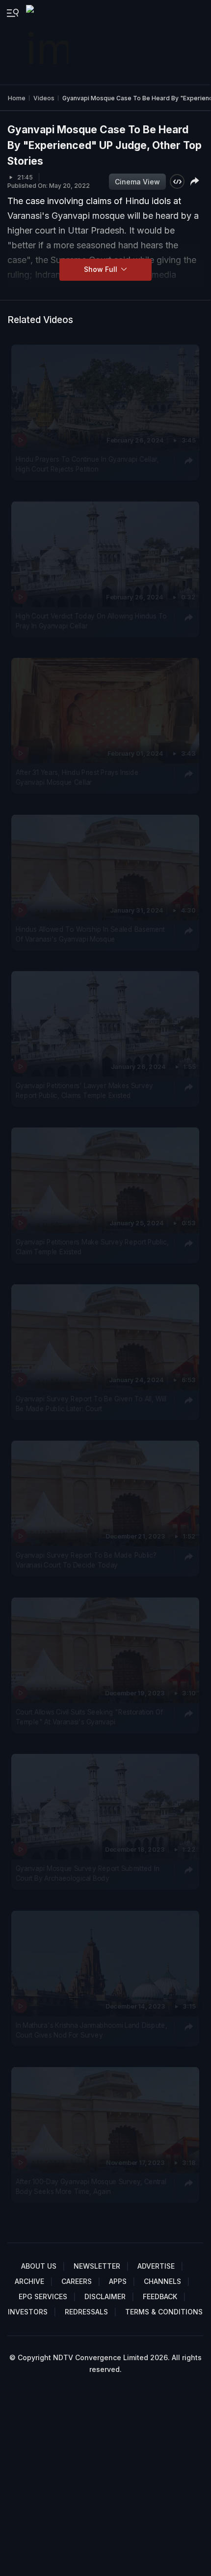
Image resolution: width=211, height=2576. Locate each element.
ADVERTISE (156, 2266)
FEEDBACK (160, 2296)
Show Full (102, 269)
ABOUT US (39, 2266)
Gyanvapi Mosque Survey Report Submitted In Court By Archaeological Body (88, 1873)
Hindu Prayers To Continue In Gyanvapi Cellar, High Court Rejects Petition (87, 464)
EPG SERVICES (43, 2296)
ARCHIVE (29, 2281)
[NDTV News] (48, 42)
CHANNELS (162, 2281)
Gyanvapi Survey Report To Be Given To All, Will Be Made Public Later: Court (91, 1404)
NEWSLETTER (97, 2266)
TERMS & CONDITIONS (164, 2312)
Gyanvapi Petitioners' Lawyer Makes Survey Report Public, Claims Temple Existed (84, 1091)
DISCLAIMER (105, 2296)
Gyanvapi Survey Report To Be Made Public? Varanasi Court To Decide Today (86, 1560)
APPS (118, 2281)
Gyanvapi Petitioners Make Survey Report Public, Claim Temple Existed (92, 1247)
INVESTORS (28, 2312)
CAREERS (77, 2281)
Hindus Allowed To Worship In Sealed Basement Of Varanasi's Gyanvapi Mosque (90, 934)
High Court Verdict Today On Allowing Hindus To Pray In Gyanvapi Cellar (91, 621)
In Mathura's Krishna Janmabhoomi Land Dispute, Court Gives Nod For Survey (92, 2030)
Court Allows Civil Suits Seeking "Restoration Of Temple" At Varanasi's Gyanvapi (89, 1717)
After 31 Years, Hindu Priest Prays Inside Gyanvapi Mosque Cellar (77, 777)
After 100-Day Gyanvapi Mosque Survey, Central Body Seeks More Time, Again (91, 2187)
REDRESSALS (86, 2312)
